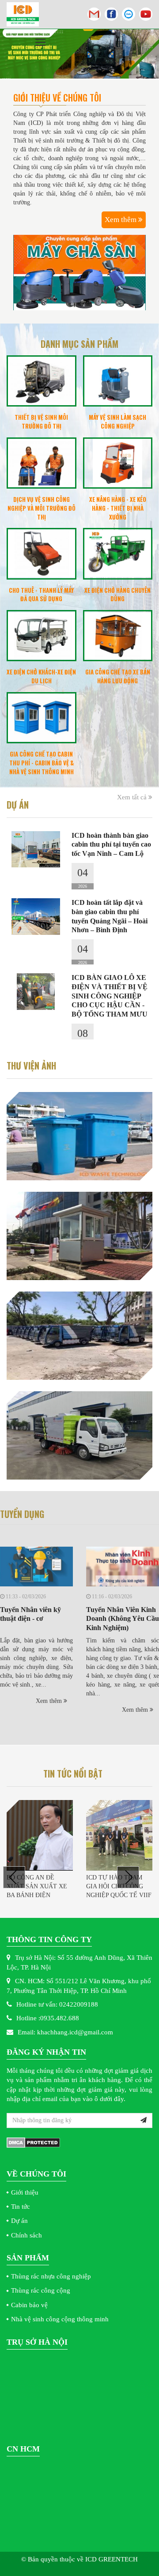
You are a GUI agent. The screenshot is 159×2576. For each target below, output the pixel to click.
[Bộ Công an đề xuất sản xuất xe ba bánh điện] (40, 1835)
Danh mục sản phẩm (79, 344)
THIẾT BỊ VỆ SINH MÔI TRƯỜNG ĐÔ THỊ (41, 422)
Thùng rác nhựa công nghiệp (51, 2276)
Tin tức (21, 2207)
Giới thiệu (25, 2192)
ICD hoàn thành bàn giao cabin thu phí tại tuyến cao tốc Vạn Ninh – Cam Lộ (111, 845)
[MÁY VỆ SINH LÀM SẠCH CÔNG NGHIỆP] (118, 381)
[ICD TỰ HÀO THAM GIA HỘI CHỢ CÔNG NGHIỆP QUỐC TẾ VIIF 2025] (119, 1835)
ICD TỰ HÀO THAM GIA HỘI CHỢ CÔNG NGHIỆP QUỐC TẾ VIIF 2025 (119, 1891)
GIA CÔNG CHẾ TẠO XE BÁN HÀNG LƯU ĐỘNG (118, 676)
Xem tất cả (133, 797)
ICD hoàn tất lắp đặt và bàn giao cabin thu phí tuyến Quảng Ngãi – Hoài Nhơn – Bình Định (110, 916)
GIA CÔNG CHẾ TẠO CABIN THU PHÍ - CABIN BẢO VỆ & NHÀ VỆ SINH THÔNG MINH (42, 763)
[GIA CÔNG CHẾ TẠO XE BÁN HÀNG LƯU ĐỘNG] (118, 636)
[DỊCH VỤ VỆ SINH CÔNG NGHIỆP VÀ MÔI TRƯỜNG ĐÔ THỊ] (42, 463)
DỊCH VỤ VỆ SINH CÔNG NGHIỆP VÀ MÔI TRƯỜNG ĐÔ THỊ (42, 508)
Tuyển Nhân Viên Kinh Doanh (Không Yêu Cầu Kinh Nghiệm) (123, 1619)
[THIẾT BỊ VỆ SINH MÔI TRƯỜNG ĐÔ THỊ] (42, 381)
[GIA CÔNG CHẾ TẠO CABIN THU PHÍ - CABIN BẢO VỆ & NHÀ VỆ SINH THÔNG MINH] (42, 718)
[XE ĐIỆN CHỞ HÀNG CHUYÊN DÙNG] (118, 554)
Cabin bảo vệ (29, 2305)
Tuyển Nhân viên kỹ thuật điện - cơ (30, 1614)
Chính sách (26, 2235)
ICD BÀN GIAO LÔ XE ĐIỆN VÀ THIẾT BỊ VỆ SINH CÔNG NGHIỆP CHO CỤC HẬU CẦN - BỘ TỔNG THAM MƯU (110, 996)
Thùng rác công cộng (41, 2290)
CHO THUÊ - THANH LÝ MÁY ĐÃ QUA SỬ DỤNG (41, 595)
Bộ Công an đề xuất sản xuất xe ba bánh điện (37, 1886)
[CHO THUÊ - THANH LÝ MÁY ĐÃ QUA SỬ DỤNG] (42, 554)
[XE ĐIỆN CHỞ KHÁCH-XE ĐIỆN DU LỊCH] (42, 636)
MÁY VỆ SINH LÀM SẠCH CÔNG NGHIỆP (117, 422)
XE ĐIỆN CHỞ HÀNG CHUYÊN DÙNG (117, 595)
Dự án (19, 2221)
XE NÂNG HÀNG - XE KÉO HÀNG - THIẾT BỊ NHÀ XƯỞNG (118, 508)
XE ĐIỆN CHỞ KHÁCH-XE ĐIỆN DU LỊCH (41, 676)
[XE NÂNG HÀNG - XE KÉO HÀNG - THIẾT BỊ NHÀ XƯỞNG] (118, 463)
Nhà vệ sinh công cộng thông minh (60, 2319)
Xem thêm (121, 220)
